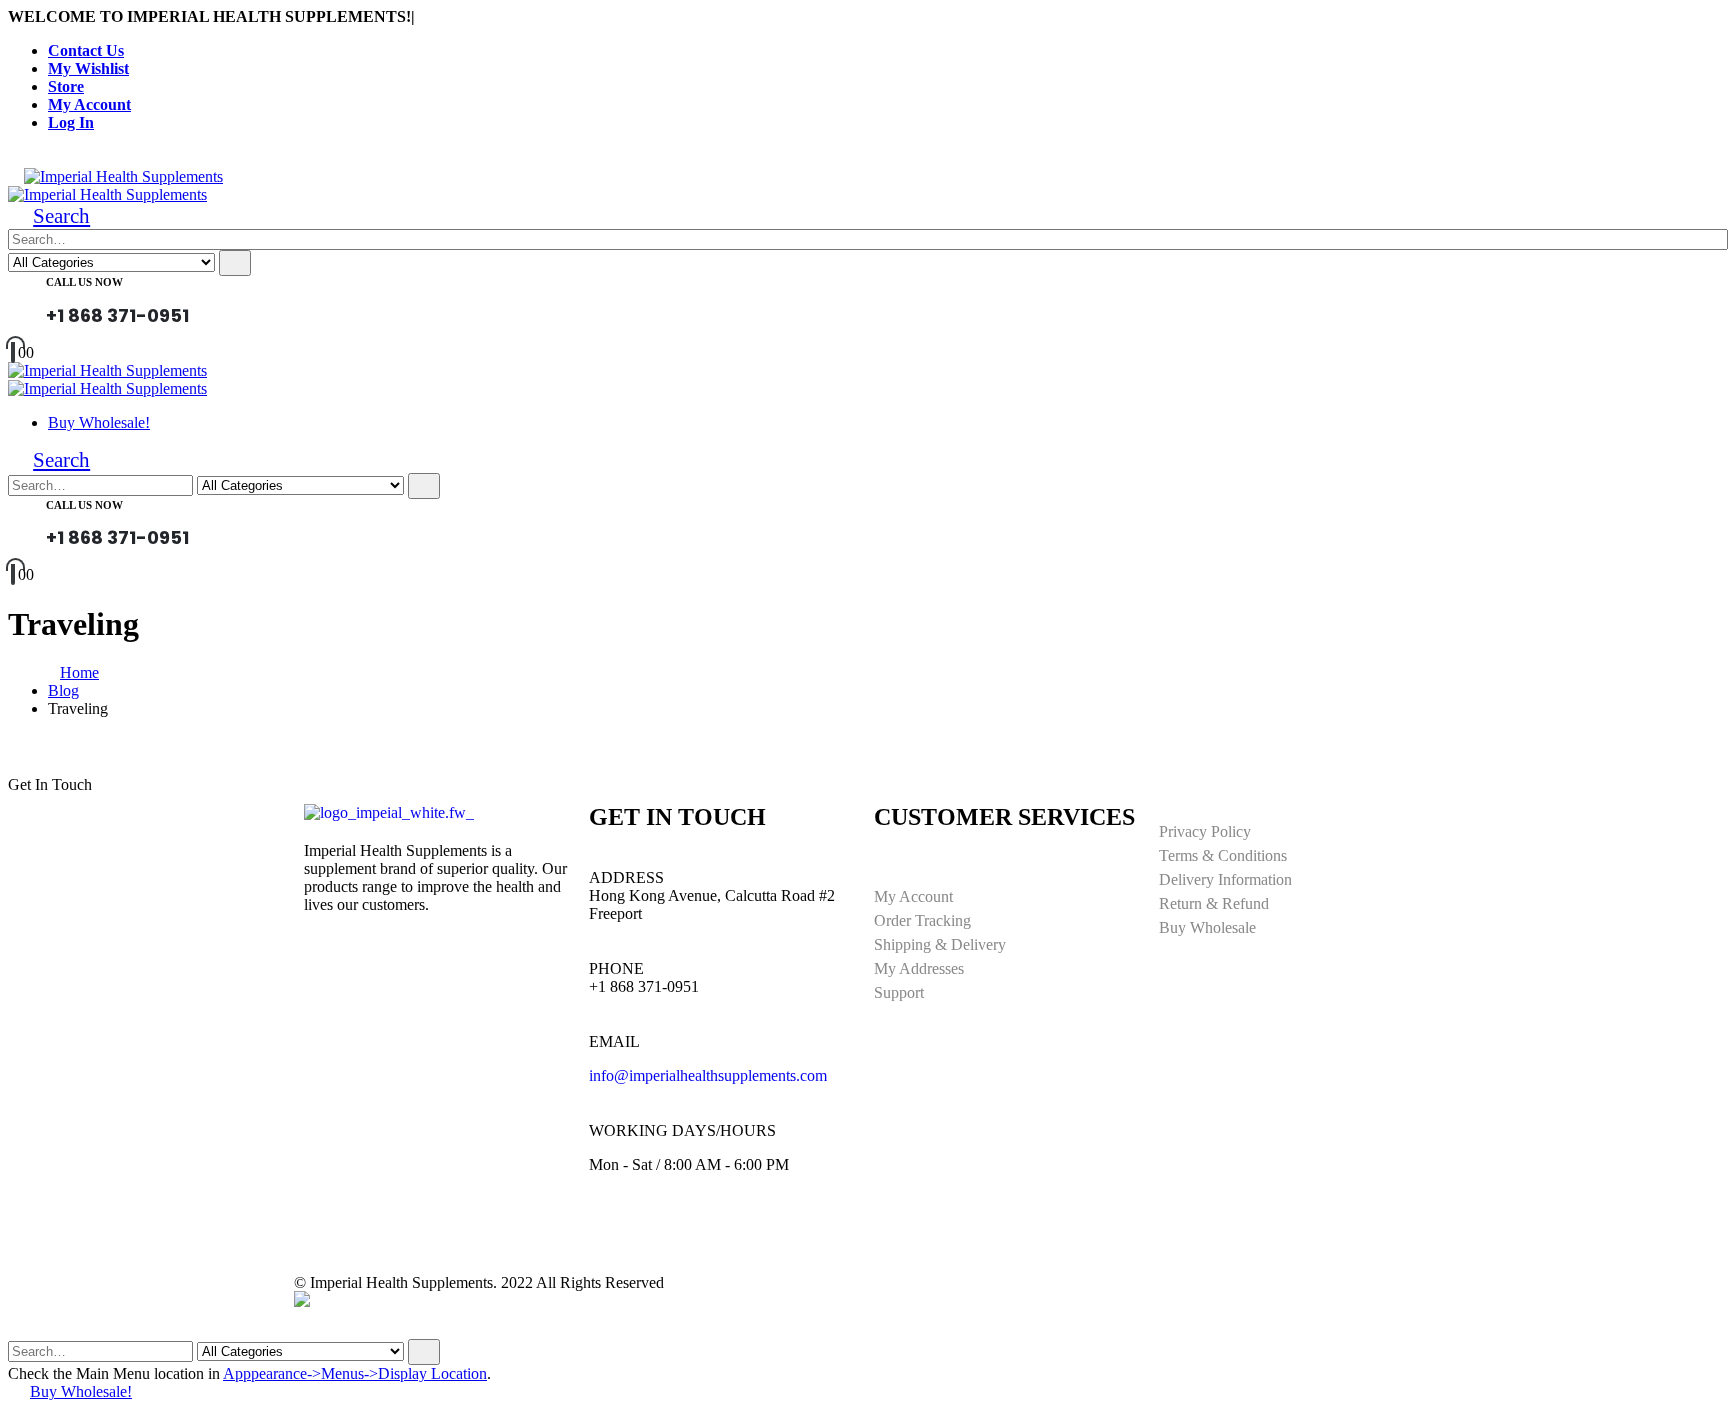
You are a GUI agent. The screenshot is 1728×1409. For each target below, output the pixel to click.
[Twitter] (722, 1236)
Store (66, 86)
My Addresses (919, 968)
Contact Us (86, 50)
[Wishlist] (237, 310)
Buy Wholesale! (99, 422)
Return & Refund (1214, 903)
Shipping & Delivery (940, 944)
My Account (89, 104)
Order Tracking (922, 920)
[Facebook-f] (614, 1236)
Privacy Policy (1205, 831)
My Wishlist (88, 68)
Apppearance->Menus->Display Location (355, 1373)
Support (899, 992)
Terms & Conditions (1223, 855)
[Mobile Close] (20, 1329)
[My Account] (205, 310)
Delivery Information (1225, 879)
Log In (71, 122)
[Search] (235, 263)
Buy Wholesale (1207, 927)
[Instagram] (668, 1236)
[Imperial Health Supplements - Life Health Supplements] (123, 176)
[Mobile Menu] (14, 176)
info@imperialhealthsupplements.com (708, 1075)
